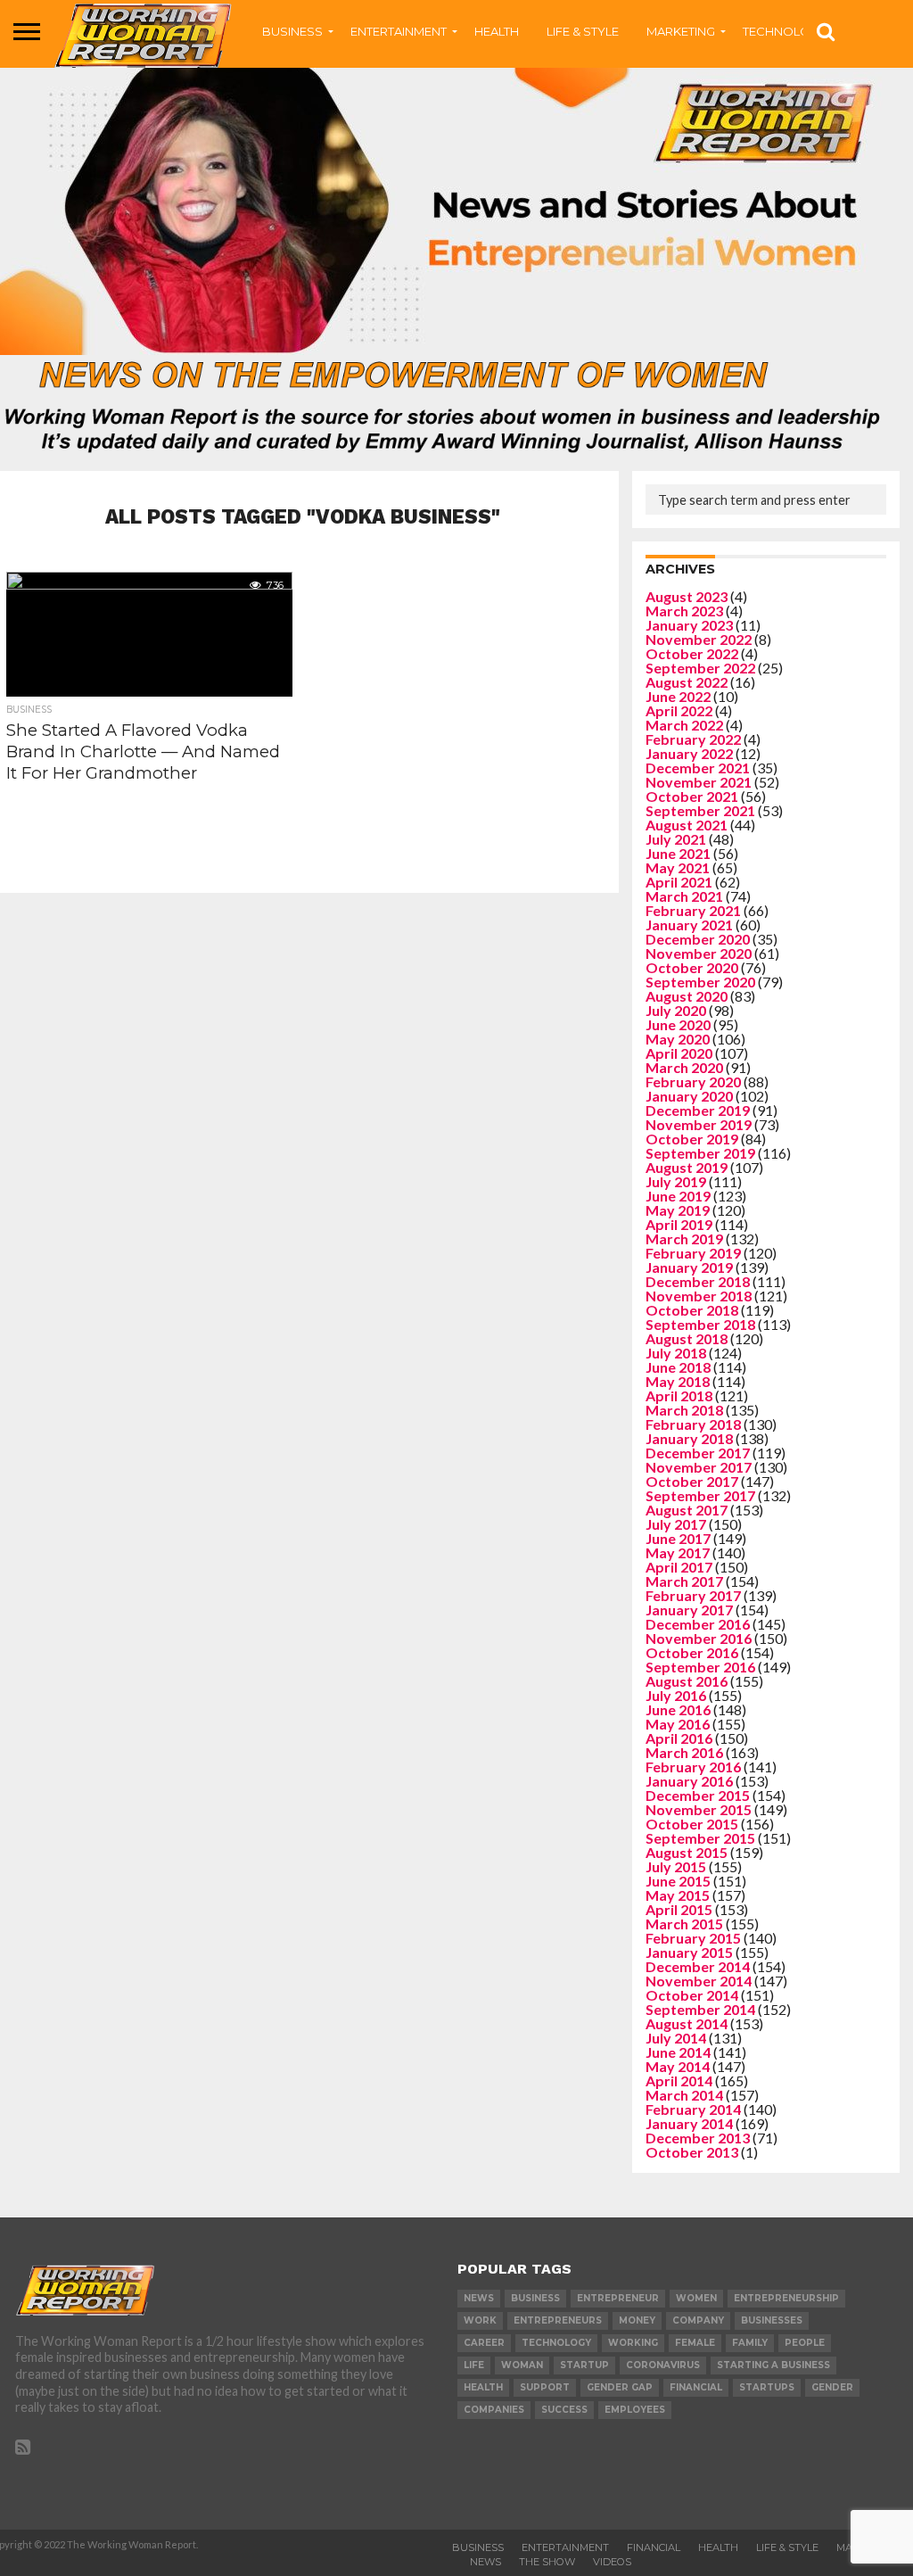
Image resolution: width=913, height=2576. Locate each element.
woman (522, 2365)
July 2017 (676, 1524)
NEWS (485, 2562)
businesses (772, 2320)
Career (484, 2343)
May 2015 (678, 1895)
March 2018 (684, 1410)
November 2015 (699, 1809)
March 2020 (684, 1067)
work (480, 2320)
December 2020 (698, 939)
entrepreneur (618, 2298)
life (474, 2365)
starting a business (773, 2365)
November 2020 (699, 953)
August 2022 (687, 682)
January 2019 (689, 1267)
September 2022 (700, 668)
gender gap (620, 2387)
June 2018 (678, 1367)
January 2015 (689, 1952)
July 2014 (676, 2038)
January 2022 (689, 753)
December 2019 (698, 1110)
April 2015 (679, 1909)
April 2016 (679, 1738)
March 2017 (684, 1581)
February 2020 (693, 1082)
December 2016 (698, 1624)
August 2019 (687, 1167)
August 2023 (687, 596)
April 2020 (679, 1053)
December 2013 (698, 2138)
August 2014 (687, 2023)
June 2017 (678, 1538)
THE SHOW (547, 2562)
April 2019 (679, 1224)
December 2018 (698, 1281)
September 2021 (700, 810)
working (633, 2343)
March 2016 (684, 1752)
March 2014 (684, 2095)
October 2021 (692, 796)
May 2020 (678, 1039)
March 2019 (684, 1238)
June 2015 (678, 1881)
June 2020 (678, 1024)
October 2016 (692, 1652)
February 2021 (693, 910)
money (637, 2320)
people (805, 2343)
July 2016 (676, 1695)
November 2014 (699, 1981)
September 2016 (700, 1667)
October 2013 (692, 2152)
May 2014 (678, 2066)
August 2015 (687, 1852)
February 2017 (693, 1595)
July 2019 (676, 1181)
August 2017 (687, 1510)
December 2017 (698, 1453)
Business (478, 2547)
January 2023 (689, 625)
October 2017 (692, 1481)
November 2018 (699, 1296)
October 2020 (692, 967)
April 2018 (679, 1395)
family (750, 2343)
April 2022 (679, 710)
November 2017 (699, 1467)
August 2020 (687, 996)
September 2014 (700, 2009)
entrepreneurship (786, 2298)
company (698, 2320)
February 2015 (693, 1938)
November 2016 (699, 1638)
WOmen (696, 2298)
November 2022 (699, 639)
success (564, 2410)
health (483, 2387)
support (545, 2387)
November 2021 (699, 782)
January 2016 (689, 1781)
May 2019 (678, 1210)
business (535, 2298)
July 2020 (676, 1010)
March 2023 (684, 611)
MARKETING (681, 31)
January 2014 (689, 2123)
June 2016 (678, 1709)
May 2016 (678, 1724)
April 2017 (679, 1567)
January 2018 (689, 1438)
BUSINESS (292, 31)
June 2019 (678, 1196)
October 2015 (692, 1824)
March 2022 (684, 725)
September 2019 (700, 1153)
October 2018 (692, 1310)
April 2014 (679, 2081)
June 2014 (678, 2052)
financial (696, 2387)
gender (832, 2387)
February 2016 (693, 1767)
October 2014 (692, 1995)
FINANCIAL (654, 2547)
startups (767, 2387)
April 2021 (679, 882)
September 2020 (700, 982)
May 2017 (678, 1552)
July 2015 (676, 1866)
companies (494, 2410)
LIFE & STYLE (583, 31)
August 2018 (687, 1338)
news (479, 2298)
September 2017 (700, 1495)
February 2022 (693, 739)
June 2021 (678, 853)
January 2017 (689, 1610)
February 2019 (693, 1253)
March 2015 (684, 1924)
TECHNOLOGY (785, 31)
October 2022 (692, 653)
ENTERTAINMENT (399, 31)
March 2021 (684, 896)
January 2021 (689, 925)
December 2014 (698, 1966)
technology (556, 2343)
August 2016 (687, 1681)
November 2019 (699, 1124)
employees (635, 2410)
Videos (612, 2562)
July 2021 (676, 839)
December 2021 (698, 768)
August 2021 (687, 825)
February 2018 (693, 1424)
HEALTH (497, 31)
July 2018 (676, 1353)
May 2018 (678, 1381)
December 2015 (698, 1795)
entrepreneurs (558, 2320)
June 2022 (678, 696)
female (695, 2343)
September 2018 (700, 1324)
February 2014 (693, 2109)
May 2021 (678, 867)
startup (584, 2365)
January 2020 (689, 1096)
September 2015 (700, 1838)
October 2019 (692, 1139)
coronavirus (663, 2365)
